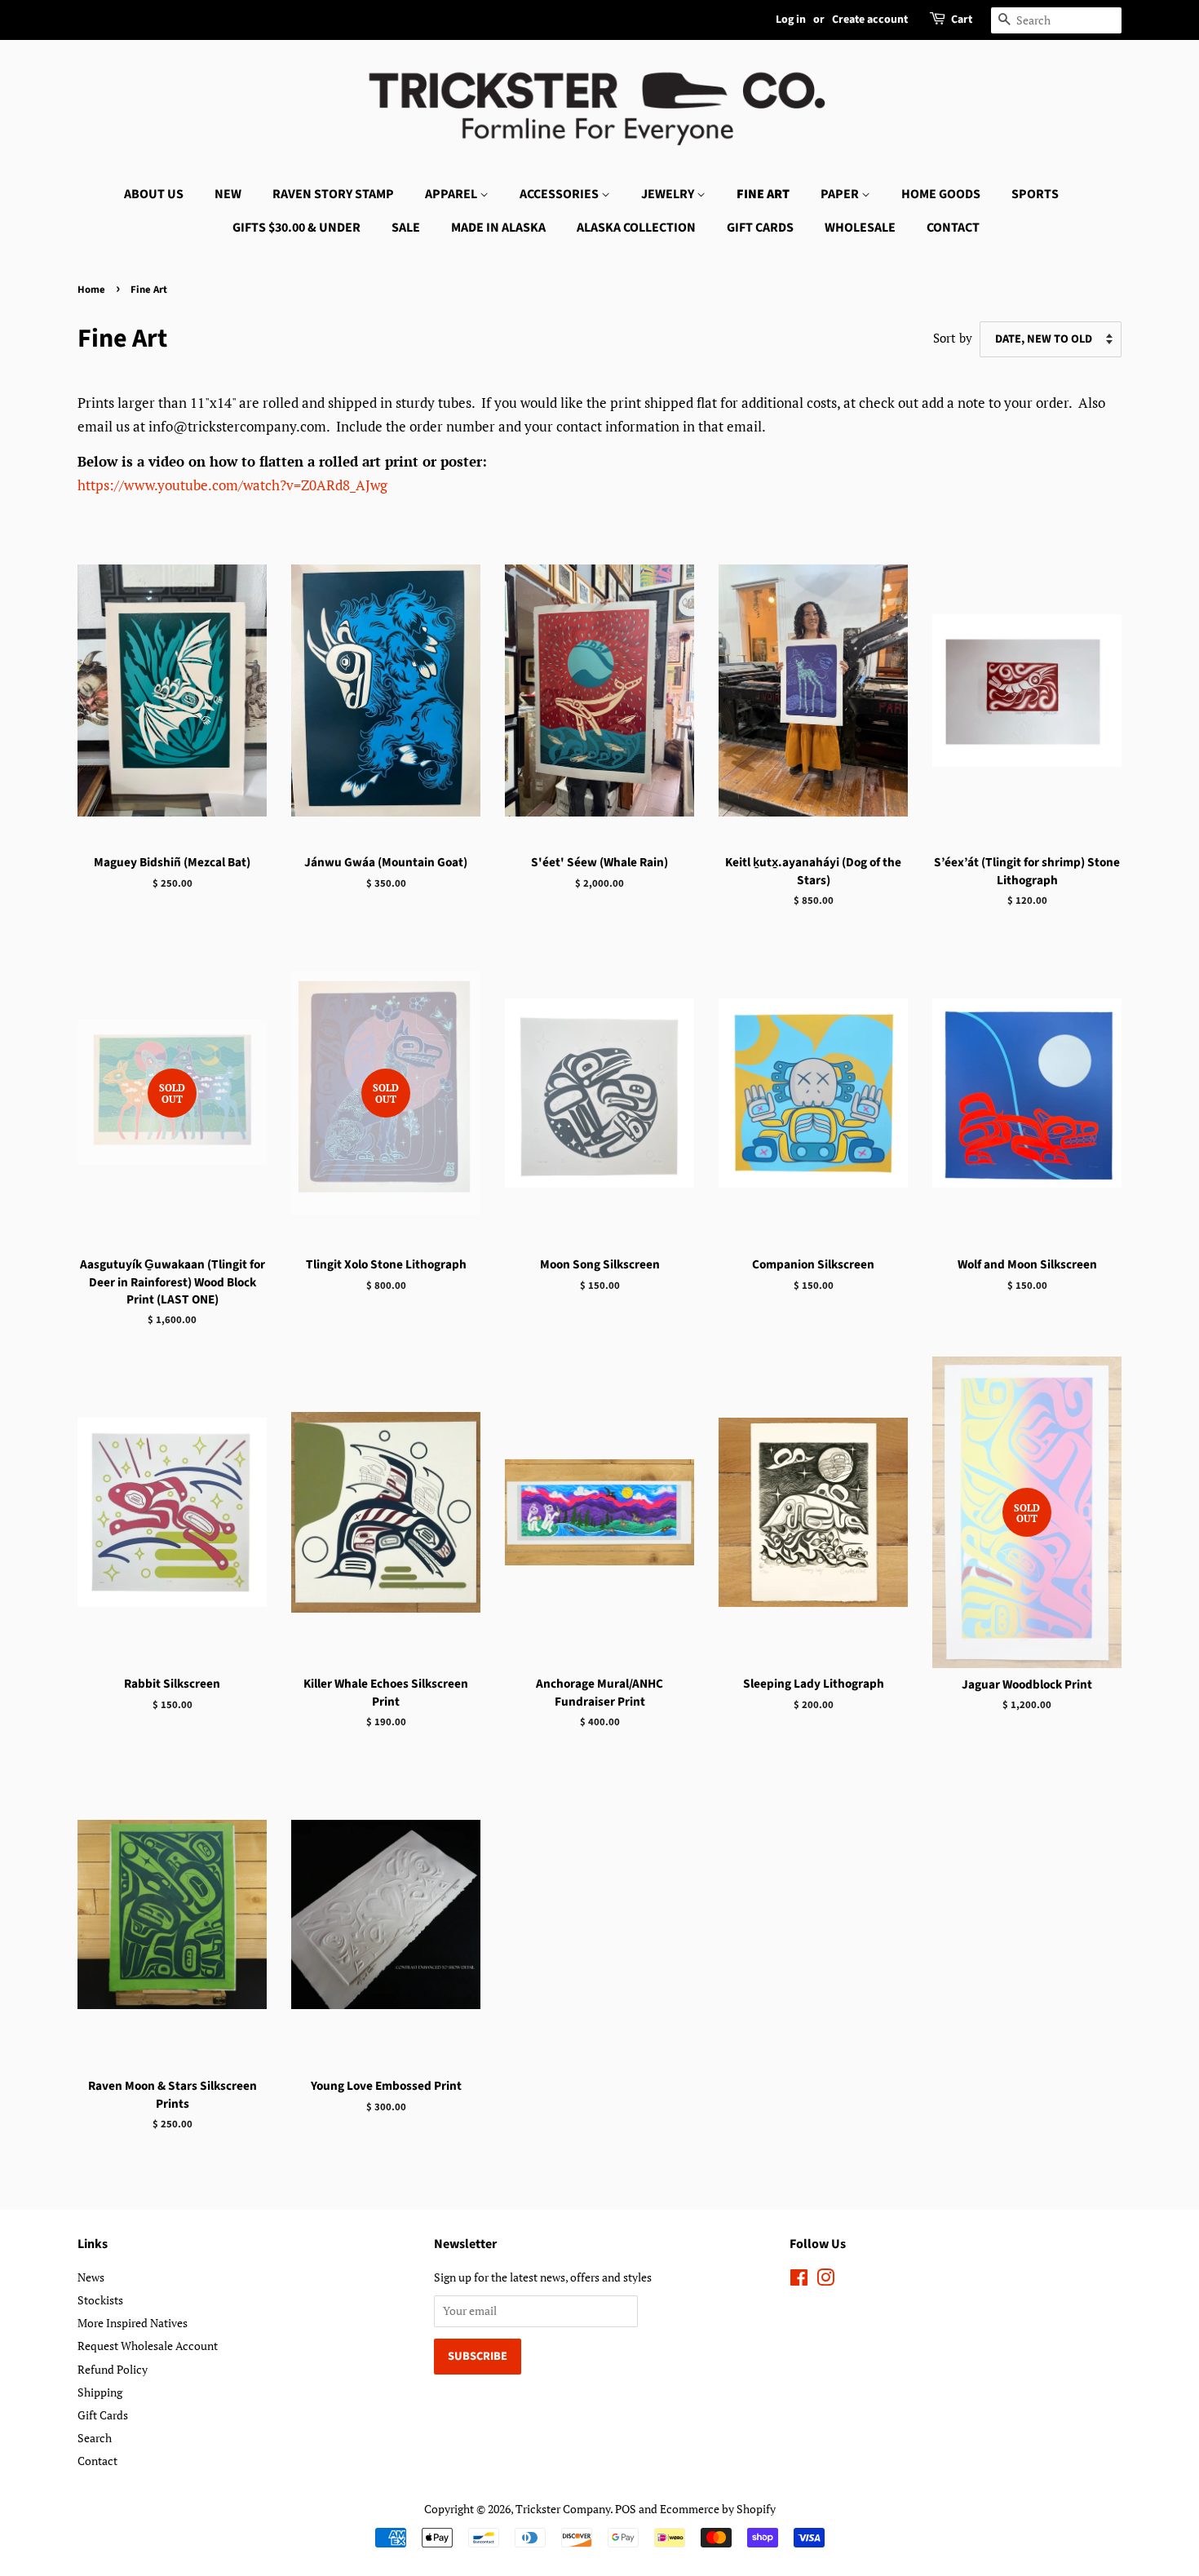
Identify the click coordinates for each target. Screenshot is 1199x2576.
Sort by (953, 338)
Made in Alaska (498, 228)
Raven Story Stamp (333, 194)
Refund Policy (113, 2369)
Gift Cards (760, 228)
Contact (953, 228)
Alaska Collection (636, 228)
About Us (154, 194)
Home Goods (941, 194)
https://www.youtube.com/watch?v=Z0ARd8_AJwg (232, 485)
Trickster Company (563, 2509)
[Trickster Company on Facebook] (799, 2280)
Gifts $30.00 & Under (296, 228)
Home (91, 290)
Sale (406, 228)
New (228, 194)
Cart (962, 20)
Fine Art (763, 194)
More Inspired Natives (133, 2323)
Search (95, 2438)
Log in (791, 20)
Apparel (452, 194)
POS (626, 2509)
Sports (1035, 194)
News (91, 2277)
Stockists (100, 2300)
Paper (841, 194)
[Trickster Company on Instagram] (825, 2280)
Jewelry (669, 194)
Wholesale (860, 228)
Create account (870, 20)
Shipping (100, 2392)
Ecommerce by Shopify (718, 2509)
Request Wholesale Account (148, 2346)
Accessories (560, 194)
